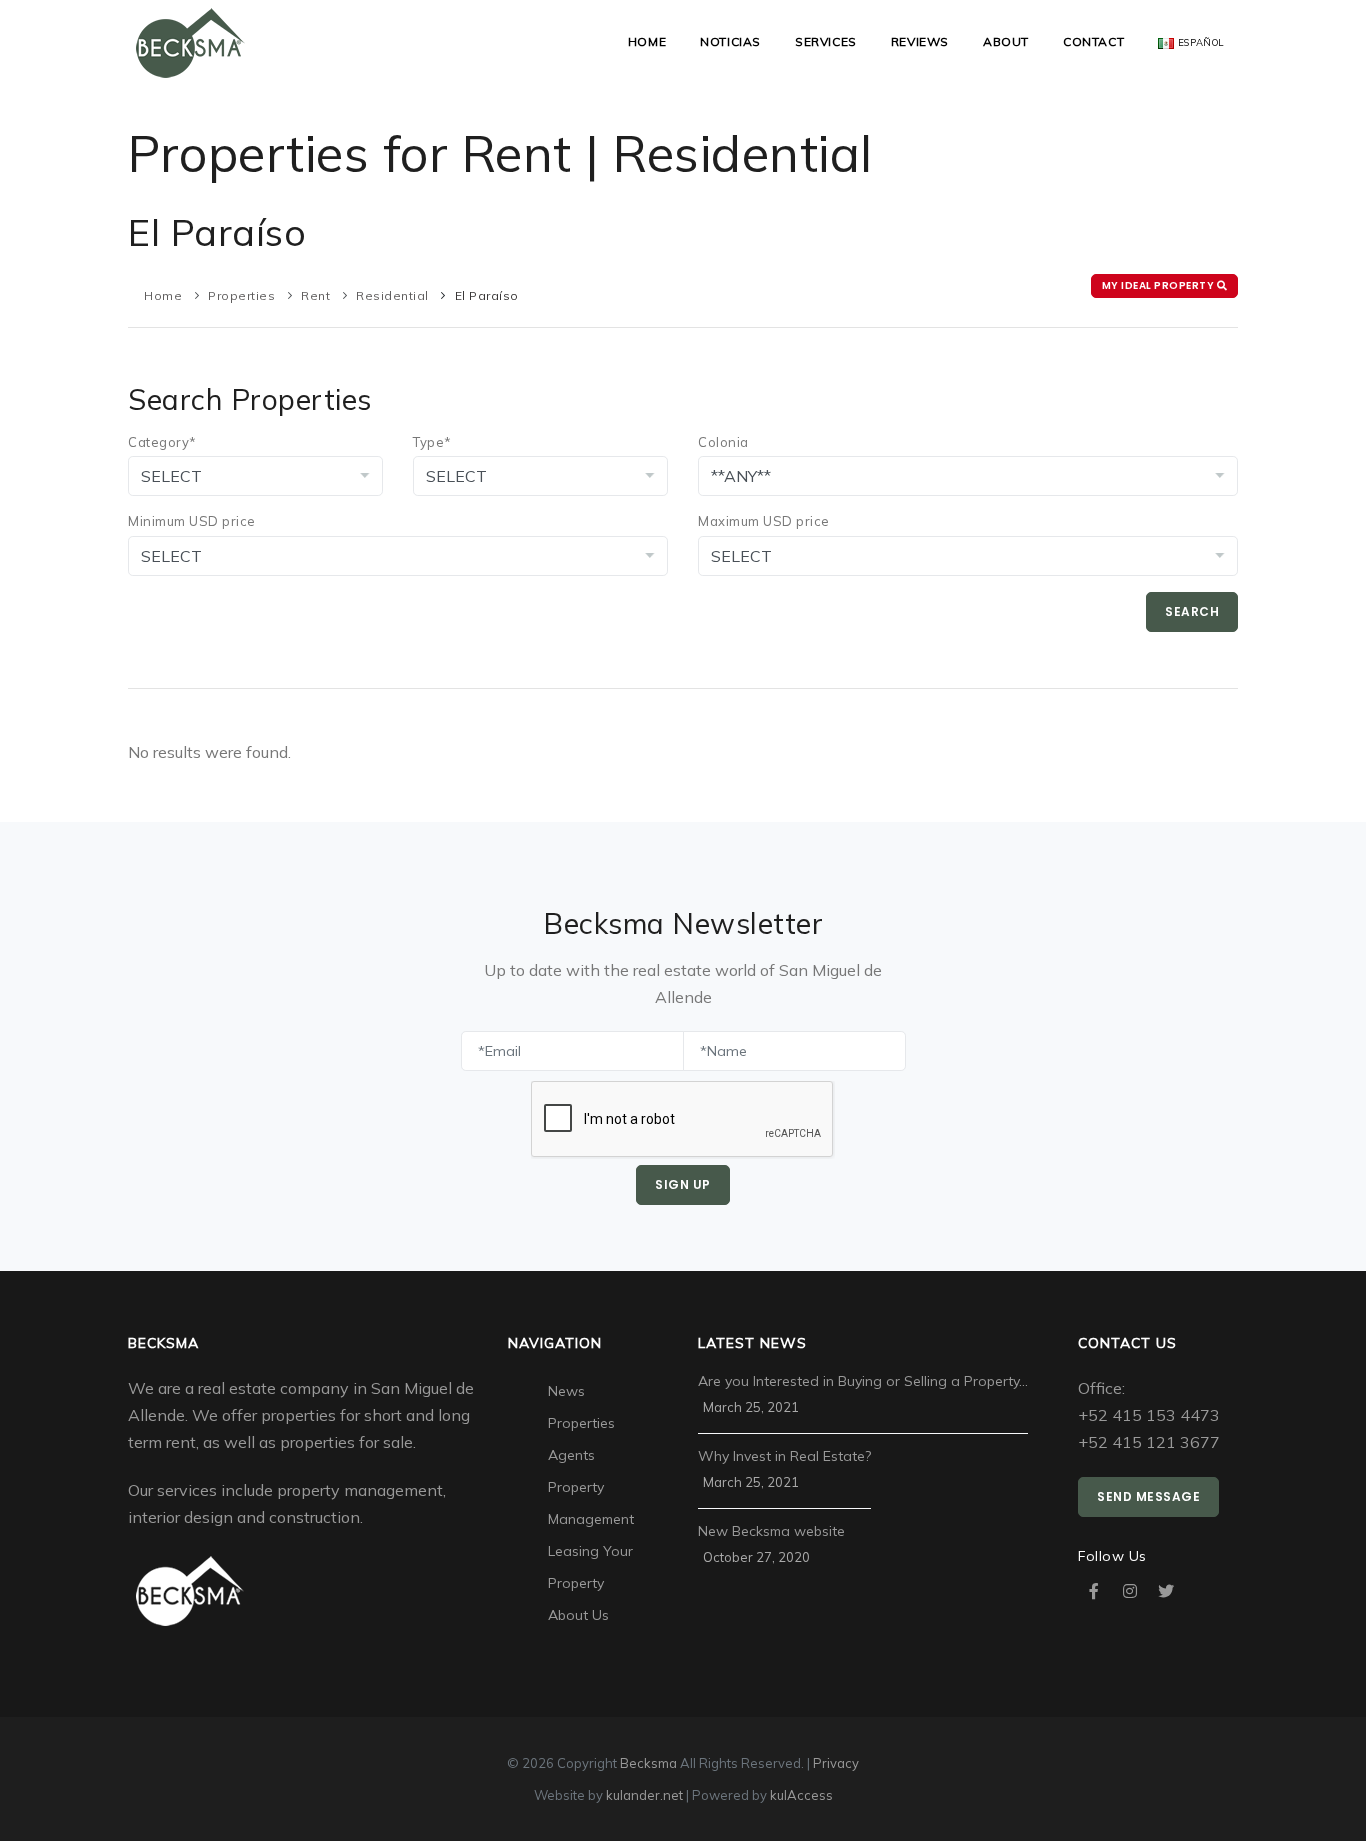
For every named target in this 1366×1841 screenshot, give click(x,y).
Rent (315, 295)
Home (647, 41)
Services (826, 41)
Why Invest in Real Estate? (784, 1456)
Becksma (648, 1763)
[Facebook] (1094, 1591)
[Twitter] (1166, 1591)
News (566, 1391)
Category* (162, 442)
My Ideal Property (1159, 285)
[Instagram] (1130, 1591)
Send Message (1148, 1496)
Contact (1093, 41)
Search (1192, 611)
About (1006, 41)
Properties (241, 295)
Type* (432, 442)
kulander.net (644, 1795)
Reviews (920, 41)
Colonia (723, 442)
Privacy (836, 1763)
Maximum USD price (764, 521)
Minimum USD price (192, 521)
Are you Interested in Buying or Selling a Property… (863, 1381)
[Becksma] (190, 41)
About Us (578, 1615)
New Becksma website (771, 1531)
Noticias (730, 41)
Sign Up (683, 1184)
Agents (571, 1455)
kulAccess (801, 1795)
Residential (392, 295)
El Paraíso (487, 295)
